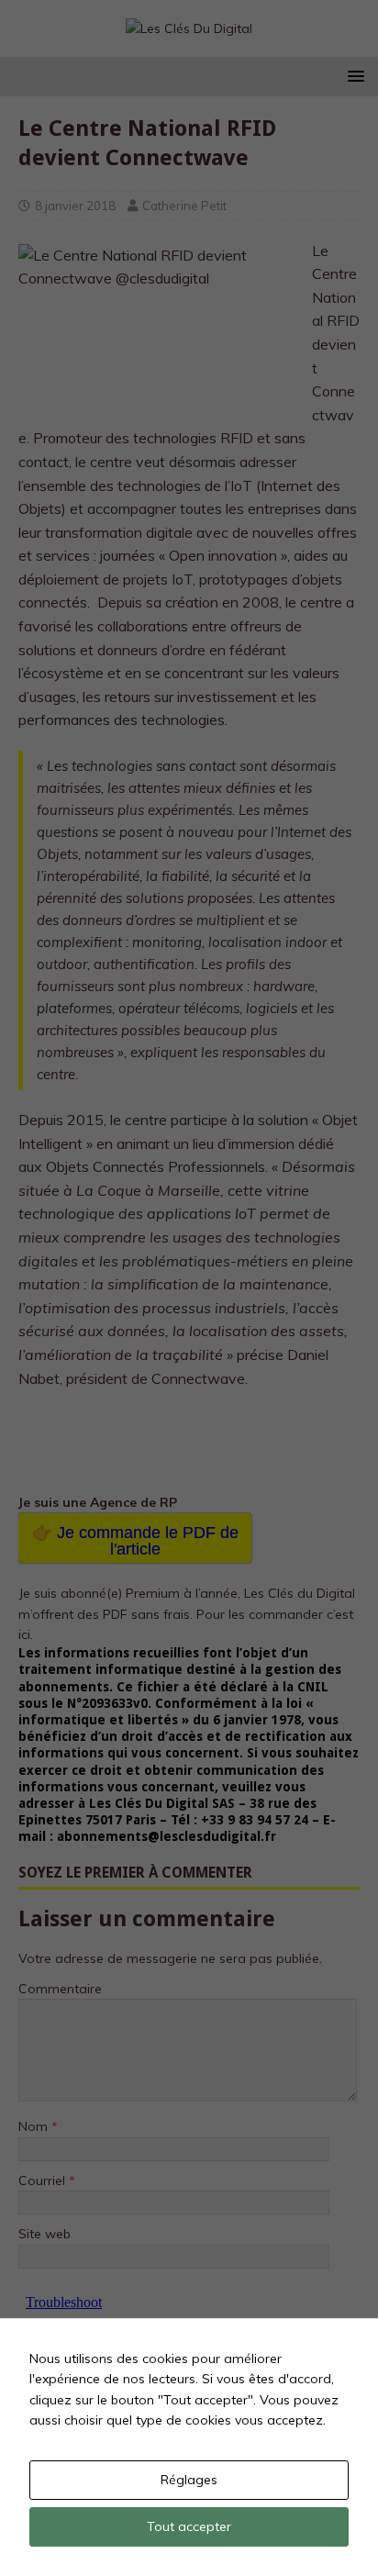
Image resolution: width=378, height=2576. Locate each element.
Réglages (189, 2480)
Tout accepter (189, 2526)
